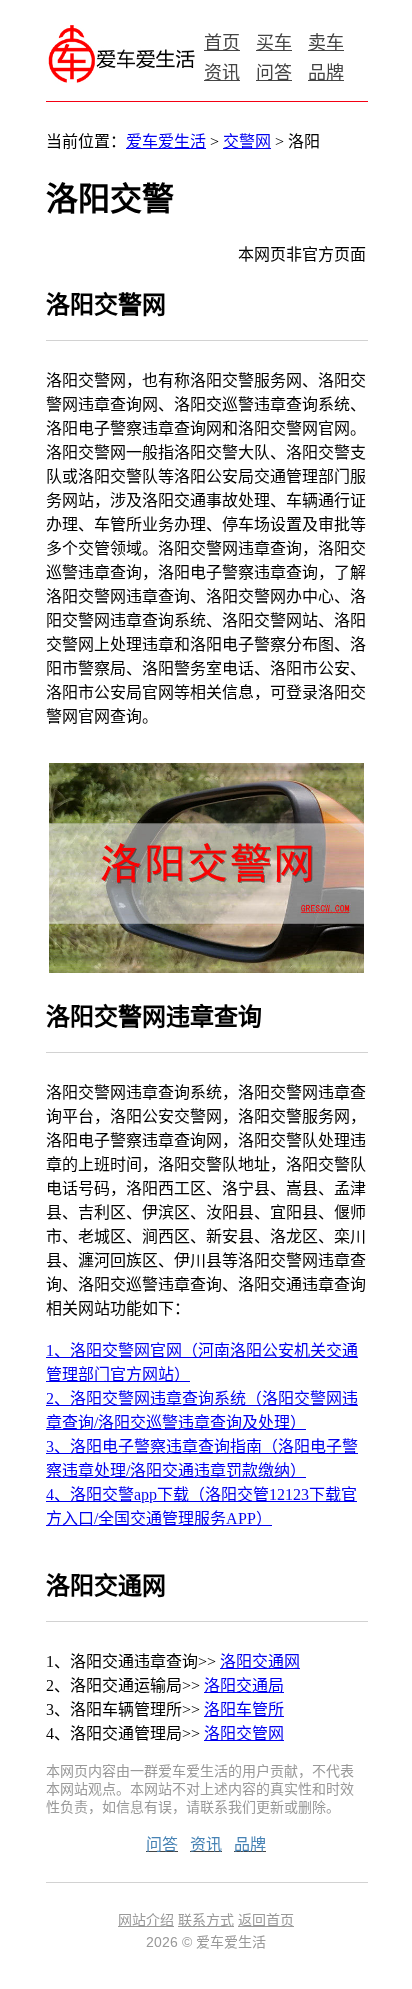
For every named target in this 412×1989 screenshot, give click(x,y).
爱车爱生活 (166, 141)
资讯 (222, 73)
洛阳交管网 (244, 1733)
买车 (274, 43)
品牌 (326, 73)
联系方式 (206, 1920)
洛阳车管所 (244, 1709)
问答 (274, 73)
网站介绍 (146, 1920)
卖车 (326, 43)
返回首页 (266, 1920)
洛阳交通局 (244, 1685)
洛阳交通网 (260, 1661)
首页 (222, 43)
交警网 (247, 141)
